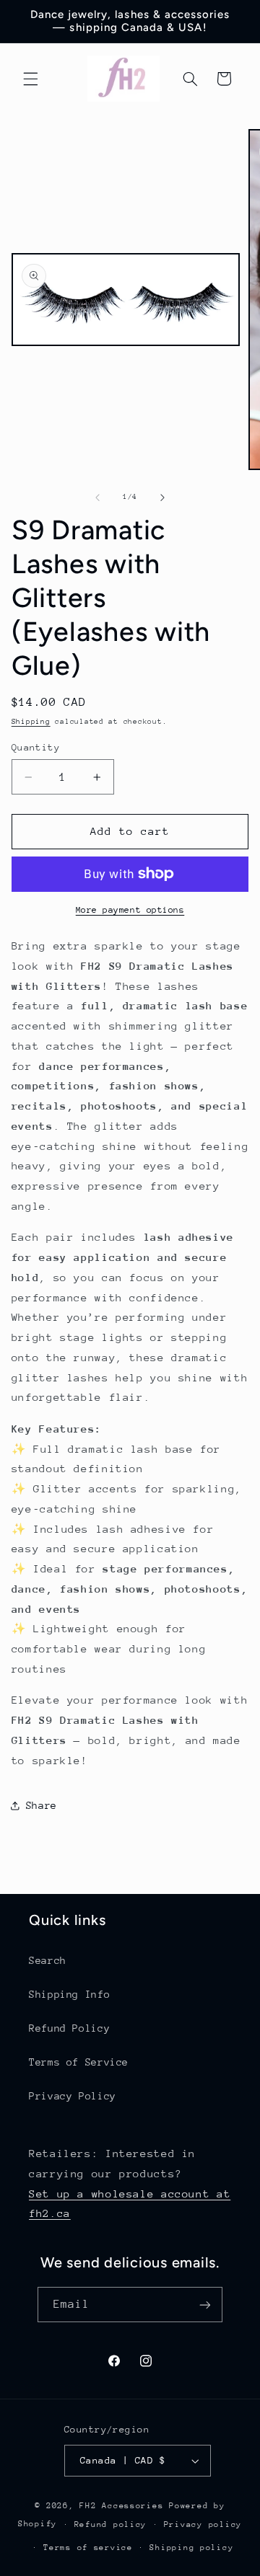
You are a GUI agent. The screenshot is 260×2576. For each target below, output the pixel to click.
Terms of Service (79, 2062)
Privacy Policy (73, 2096)
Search (48, 1960)
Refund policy (111, 2524)
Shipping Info (69, 1994)
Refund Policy (69, 2028)
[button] (30, 79)
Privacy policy (203, 2524)
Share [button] (42, 1805)
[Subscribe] (205, 2305)
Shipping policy (191, 2548)
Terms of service (88, 2548)
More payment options (130, 910)
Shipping (31, 722)
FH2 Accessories (124, 2506)
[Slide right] (162, 497)
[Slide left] (97, 497)
